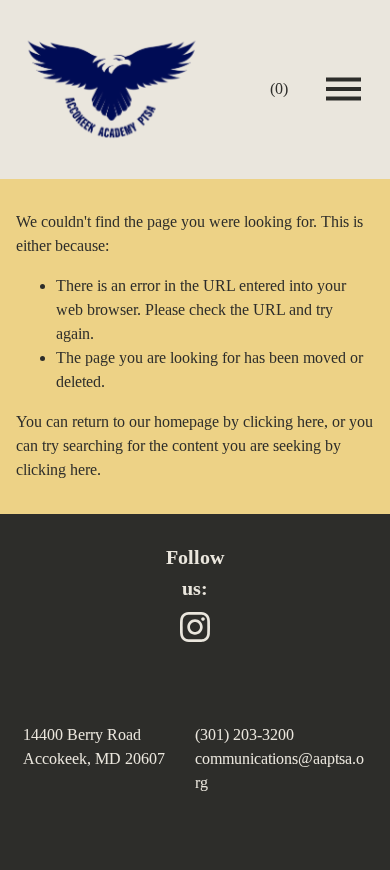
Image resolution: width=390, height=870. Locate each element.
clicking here (283, 421)
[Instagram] (195, 627)
